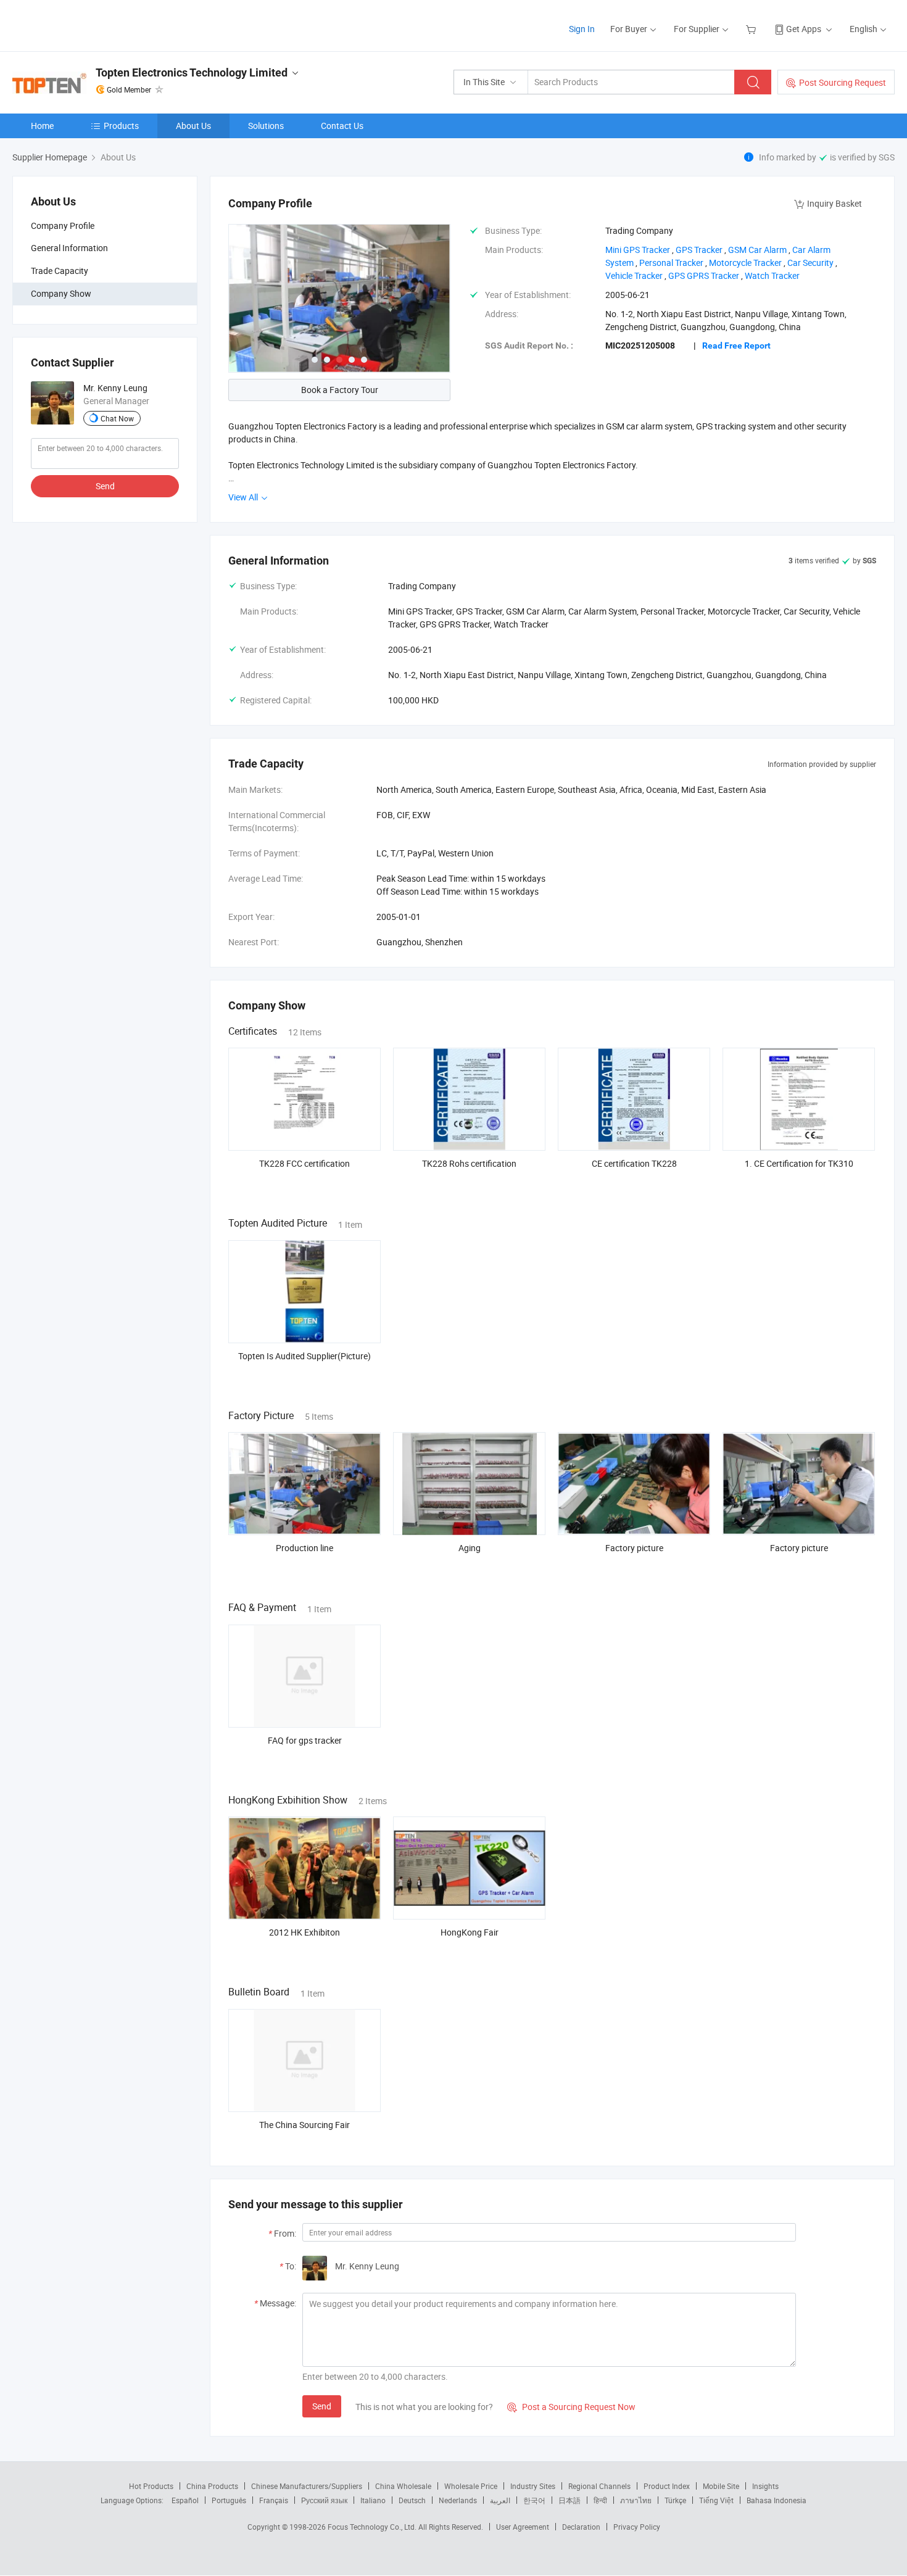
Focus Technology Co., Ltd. (373, 2527)
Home (42, 126)
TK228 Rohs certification (469, 1163)
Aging (470, 1548)
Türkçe (675, 2500)
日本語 (569, 2500)
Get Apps (804, 29)
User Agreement (523, 2527)
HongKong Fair (470, 1932)
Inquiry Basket (835, 203)
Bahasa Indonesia (777, 2500)
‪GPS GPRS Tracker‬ (704, 275)
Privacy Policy (637, 2527)
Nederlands (458, 2500)
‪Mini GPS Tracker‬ (638, 250)
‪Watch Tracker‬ (772, 275)
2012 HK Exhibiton (304, 1932)
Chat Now (117, 418)
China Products (212, 2486)
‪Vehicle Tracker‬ (634, 275)
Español (185, 2500)
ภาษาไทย (636, 2500)
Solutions (266, 126)
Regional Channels (599, 2486)
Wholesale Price (471, 2486)
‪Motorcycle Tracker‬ (745, 263)
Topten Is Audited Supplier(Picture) (304, 1356)
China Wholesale (403, 2486)
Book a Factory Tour (340, 390)
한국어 (534, 2500)
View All (244, 497)
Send (105, 486)
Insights (765, 2486)
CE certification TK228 (634, 1163)
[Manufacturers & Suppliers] (92, 24)
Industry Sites (533, 2486)
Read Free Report (736, 346)
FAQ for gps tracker (305, 1740)
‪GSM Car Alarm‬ (757, 250)
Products (121, 126)
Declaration (581, 2527)
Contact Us (342, 126)
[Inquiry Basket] (752, 29)
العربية (500, 2500)
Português (229, 2500)
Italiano (373, 2500)
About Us (193, 126)
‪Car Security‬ (810, 263)
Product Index (667, 2486)
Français (274, 2500)
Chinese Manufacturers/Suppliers (307, 2486)
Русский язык (324, 2500)
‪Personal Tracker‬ (671, 263)
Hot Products (151, 2486)
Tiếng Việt (716, 2500)
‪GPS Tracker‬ (699, 250)
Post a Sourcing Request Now (571, 2407)
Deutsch (412, 2500)
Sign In (582, 29)
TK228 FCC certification (304, 1163)
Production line (304, 1548)
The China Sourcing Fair (304, 2125)
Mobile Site (721, 2486)
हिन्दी (600, 2500)
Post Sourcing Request (843, 82)
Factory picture (634, 1548)
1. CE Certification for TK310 (799, 1163)
